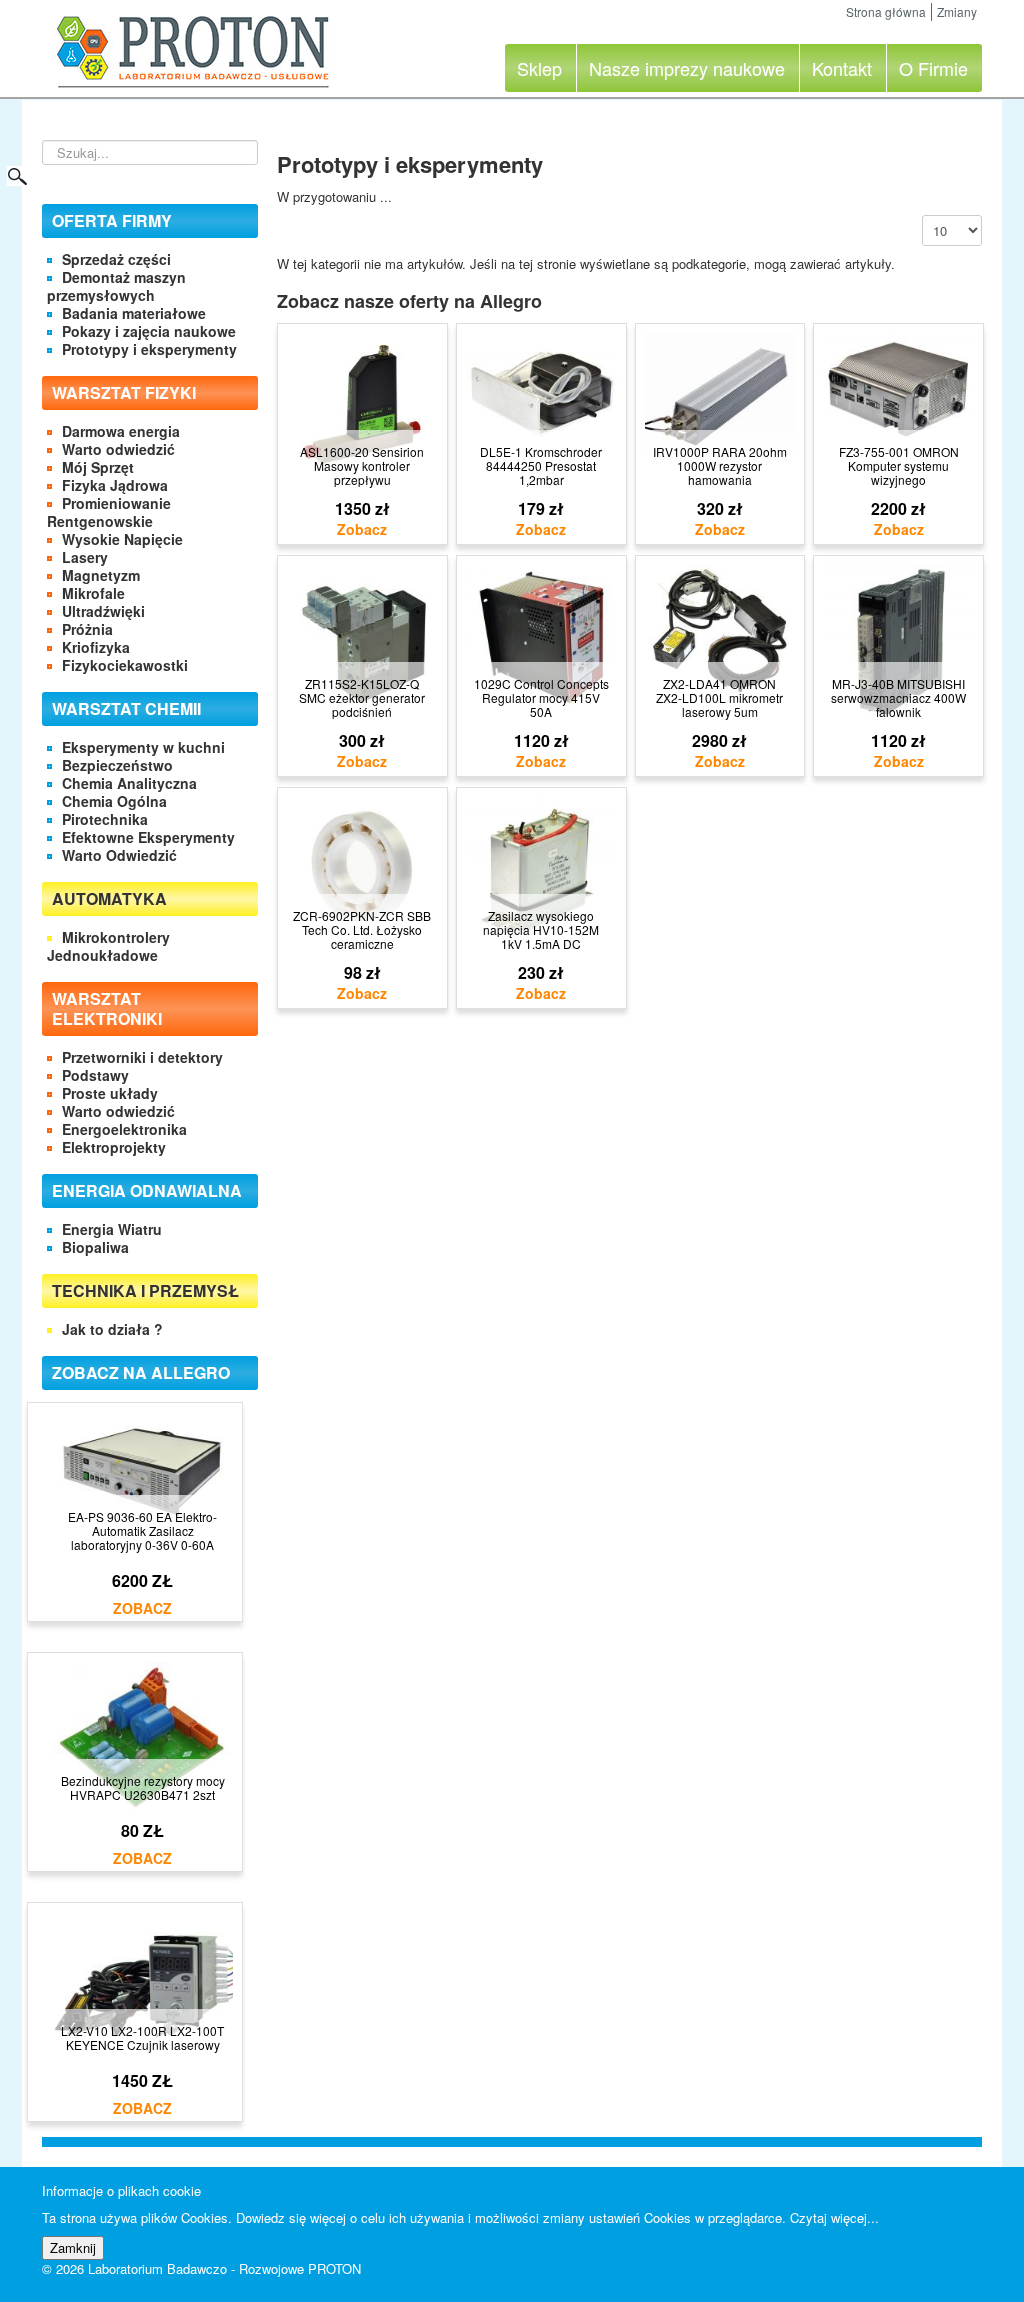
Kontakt (842, 68)
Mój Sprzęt (98, 467)
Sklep (539, 68)
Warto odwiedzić (118, 449)
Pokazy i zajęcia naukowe (149, 331)
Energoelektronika (124, 1129)
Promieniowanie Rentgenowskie (109, 512)
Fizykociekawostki (125, 665)
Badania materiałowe (134, 313)
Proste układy (110, 1093)
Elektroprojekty (114, 1147)
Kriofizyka (96, 647)
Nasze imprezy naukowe (687, 68)
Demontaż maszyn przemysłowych (116, 286)
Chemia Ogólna (114, 801)
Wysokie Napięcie (122, 539)
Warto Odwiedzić (119, 855)
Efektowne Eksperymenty (148, 837)
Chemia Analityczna (129, 783)
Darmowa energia (121, 431)
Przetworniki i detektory (142, 1057)
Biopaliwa (95, 1247)
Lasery (85, 557)
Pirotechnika (105, 819)
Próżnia (87, 629)
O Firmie (933, 68)
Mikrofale (93, 593)
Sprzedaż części (116, 259)
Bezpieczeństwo (117, 765)
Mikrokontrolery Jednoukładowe (108, 946)
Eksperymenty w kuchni (143, 747)
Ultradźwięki (103, 611)
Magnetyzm (101, 575)
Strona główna (886, 11)
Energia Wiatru (112, 1229)
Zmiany (957, 11)
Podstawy (95, 1075)
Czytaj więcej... (834, 2217)
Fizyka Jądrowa (115, 485)
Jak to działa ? (112, 1329)
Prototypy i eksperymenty (149, 349)
